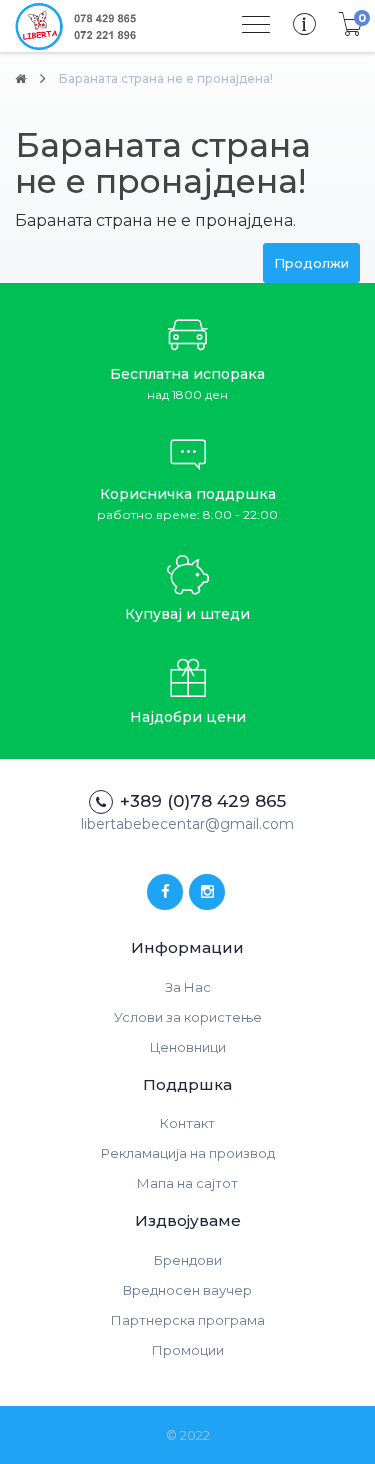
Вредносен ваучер (187, 1290)
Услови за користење (188, 1017)
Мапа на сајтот (187, 1183)
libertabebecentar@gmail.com (187, 824)
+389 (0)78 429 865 (203, 801)
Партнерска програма (188, 1320)
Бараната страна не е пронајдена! (166, 78)
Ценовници (188, 1047)
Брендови (188, 1260)
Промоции (188, 1350)
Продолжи (311, 263)
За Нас (188, 987)
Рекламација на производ (188, 1153)
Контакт (187, 1123)
